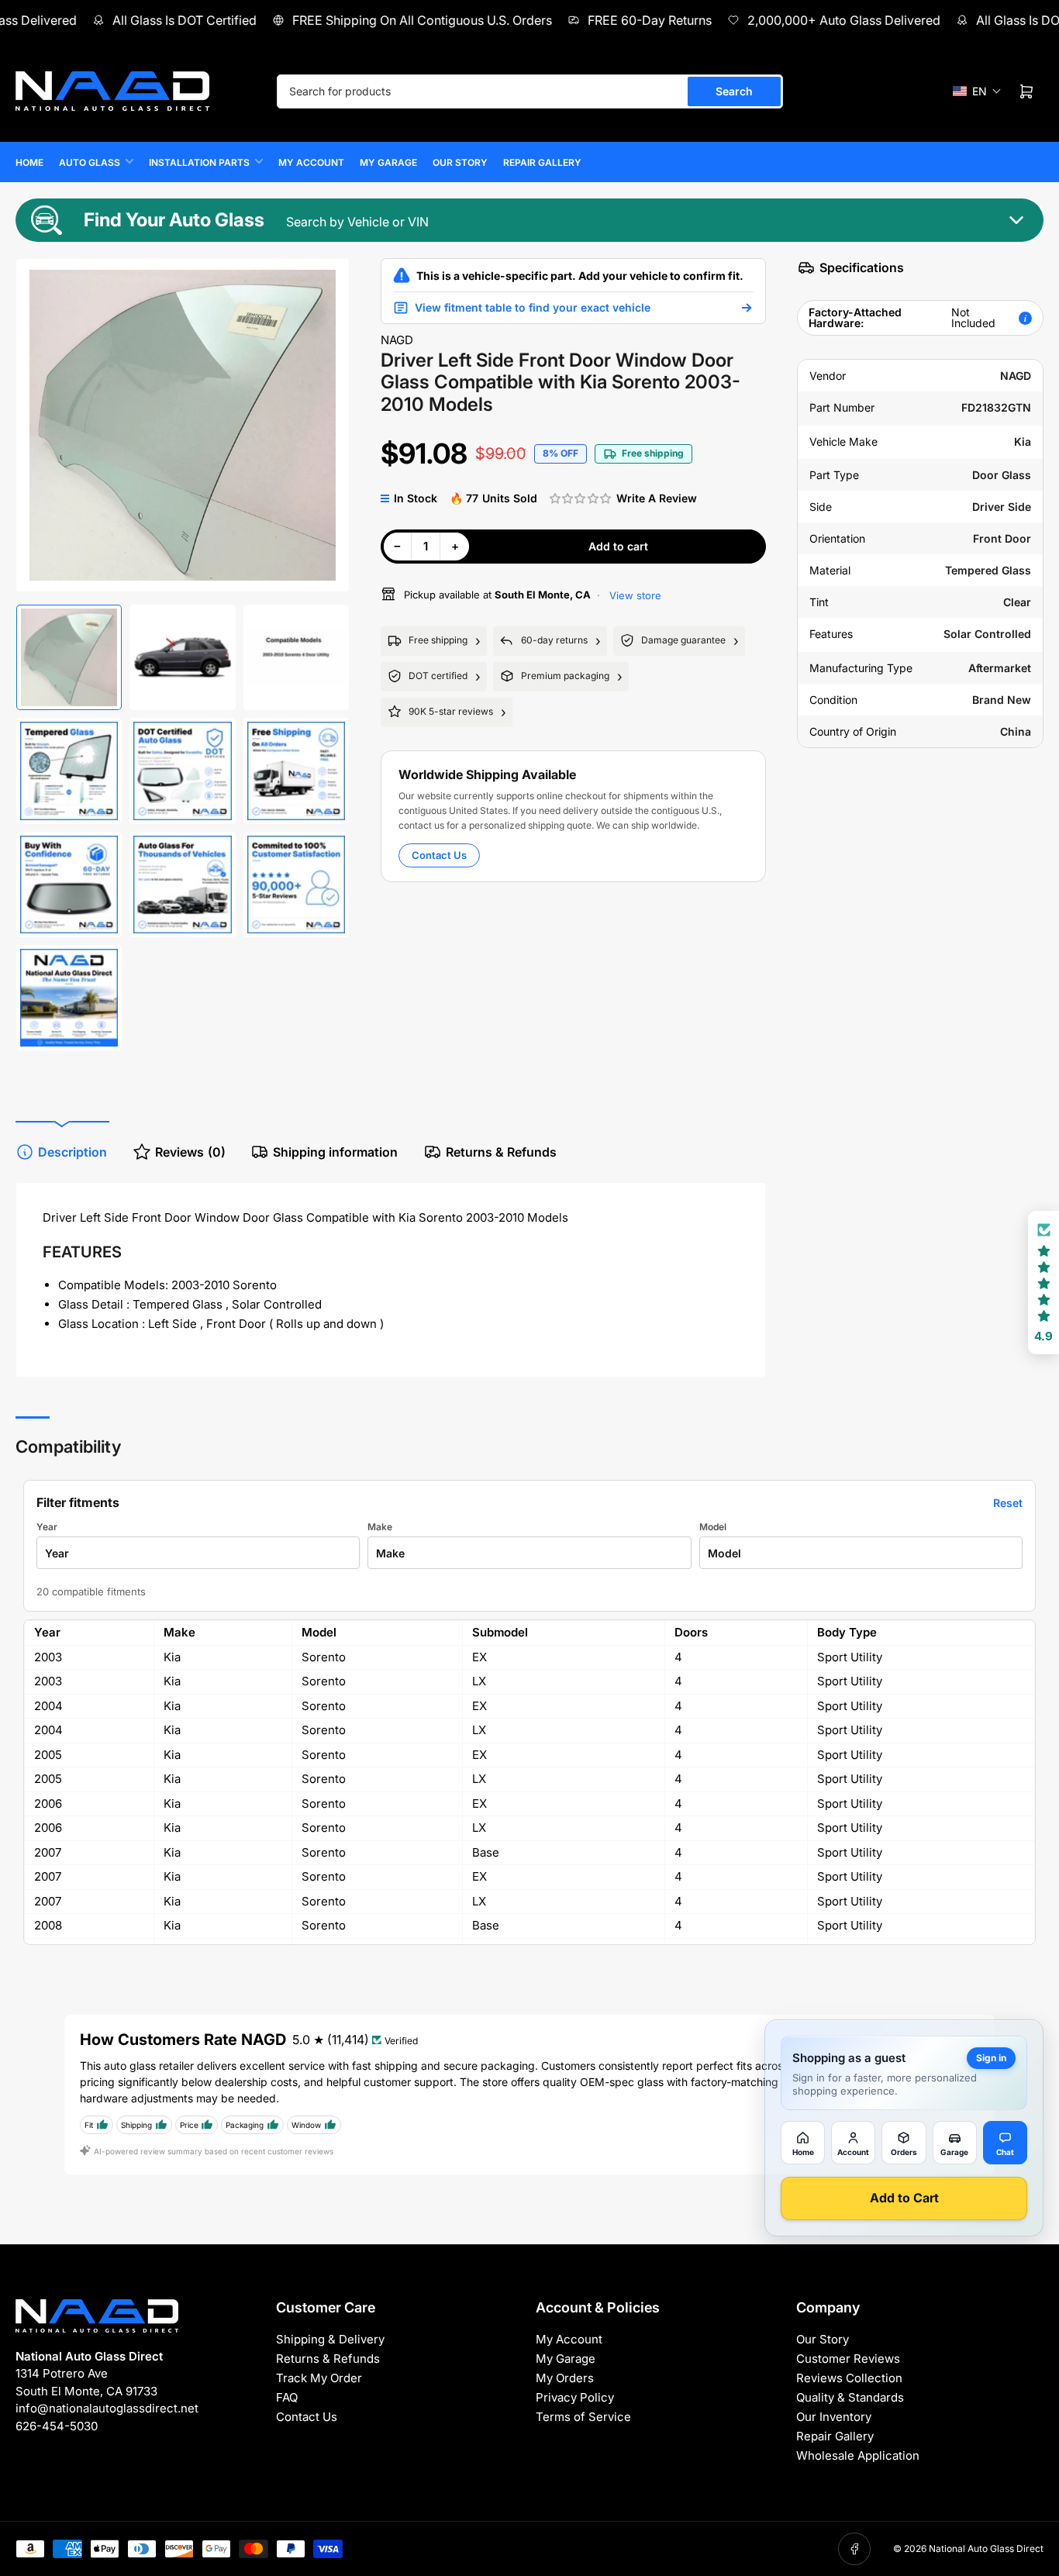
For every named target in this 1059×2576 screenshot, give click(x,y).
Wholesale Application (858, 2455)
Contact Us (439, 855)
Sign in (991, 2058)
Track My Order (319, 2378)
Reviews (190, 1152)
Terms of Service (583, 2417)
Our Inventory (834, 2417)
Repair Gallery (542, 162)
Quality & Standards (850, 2397)
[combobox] (530, 91)
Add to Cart (904, 2198)
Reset (1008, 1503)
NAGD (397, 340)
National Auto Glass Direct (986, 2548)
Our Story (460, 162)
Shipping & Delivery (330, 2339)
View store (634, 595)
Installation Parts (199, 162)
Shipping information (335, 1152)
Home (29, 162)
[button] (977, 91)
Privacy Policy (575, 2397)
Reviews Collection (849, 2378)
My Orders (565, 2378)
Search (734, 91)
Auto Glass (90, 162)
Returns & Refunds (501, 1152)
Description (72, 1152)
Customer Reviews (848, 2359)
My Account (311, 162)
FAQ (287, 2397)
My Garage (388, 162)
